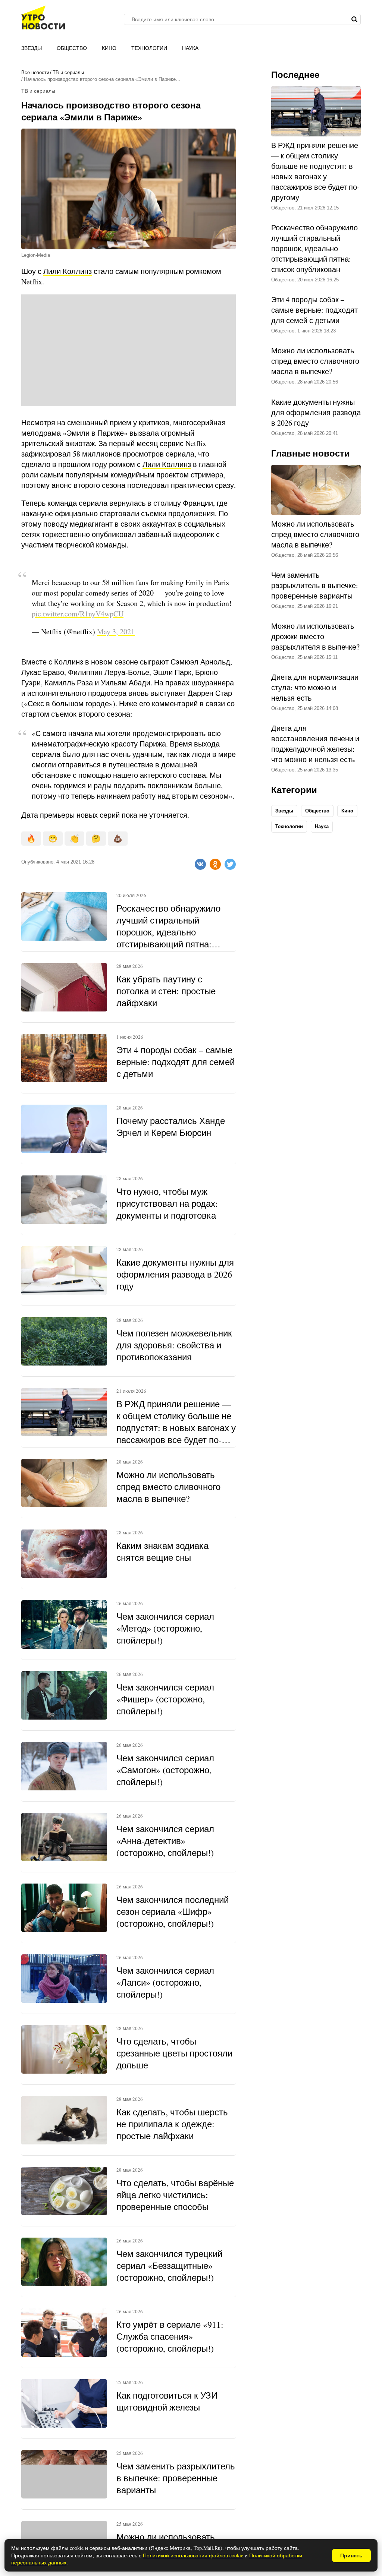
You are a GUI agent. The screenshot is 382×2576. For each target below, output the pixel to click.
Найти (354, 19)
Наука (190, 48)
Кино (109, 48)
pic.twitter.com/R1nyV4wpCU (78, 614)
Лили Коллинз (68, 271)
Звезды (32, 48)
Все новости (35, 72)
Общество (72, 48)
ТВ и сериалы (68, 72)
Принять (351, 2556)
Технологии (149, 48)
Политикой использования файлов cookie (193, 2555)
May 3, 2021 (116, 632)
